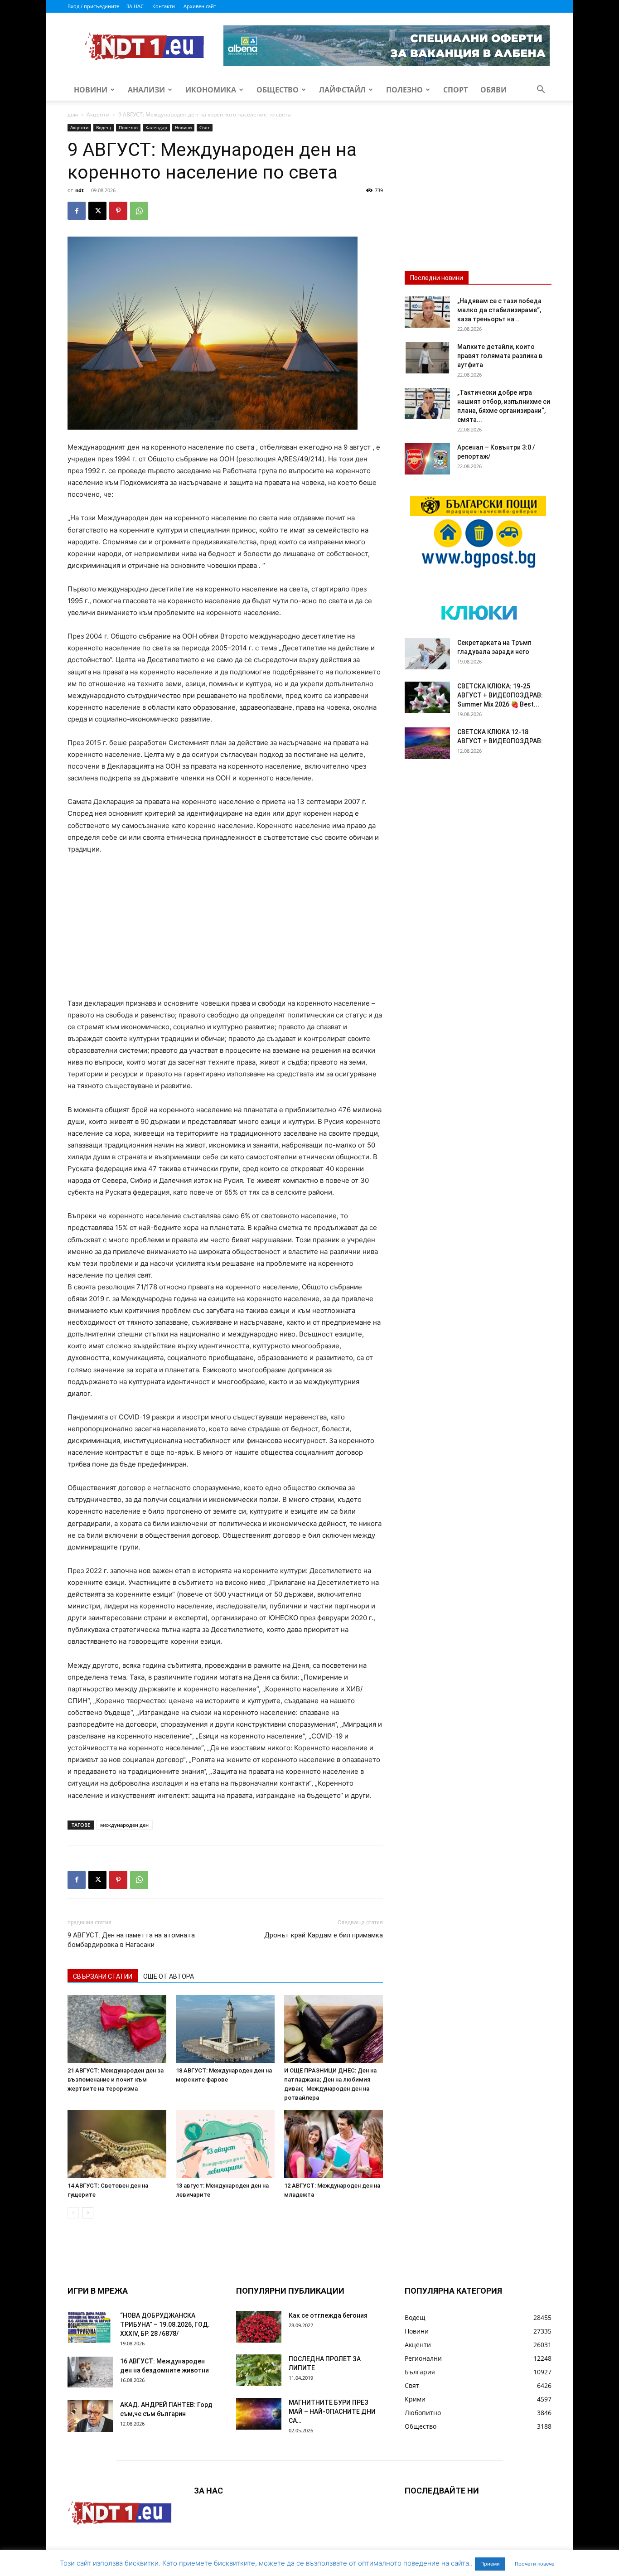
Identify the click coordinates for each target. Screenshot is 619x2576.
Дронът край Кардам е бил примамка (324, 1935)
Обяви (493, 90)
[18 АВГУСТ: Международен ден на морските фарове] (225, 2029)
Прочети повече (534, 2564)
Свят (205, 127)
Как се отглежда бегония (328, 2315)
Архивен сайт (200, 6)
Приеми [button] (490, 2564)
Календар (156, 127)
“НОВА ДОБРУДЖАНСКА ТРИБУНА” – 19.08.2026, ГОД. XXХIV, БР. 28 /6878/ (165, 2324)
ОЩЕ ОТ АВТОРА (169, 1976)
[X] (97, 211)
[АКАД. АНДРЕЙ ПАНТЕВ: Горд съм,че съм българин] (90, 2416)
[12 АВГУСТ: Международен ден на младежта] (334, 2144)
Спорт (455, 90)
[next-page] (88, 2213)
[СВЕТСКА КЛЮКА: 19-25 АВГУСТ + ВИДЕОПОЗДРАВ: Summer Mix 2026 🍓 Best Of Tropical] (427, 697)
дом (73, 114)
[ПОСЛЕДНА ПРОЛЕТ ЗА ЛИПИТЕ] (259, 2370)
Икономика (211, 90)
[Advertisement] (225, 930)
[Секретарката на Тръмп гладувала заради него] (427, 654)
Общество (278, 90)
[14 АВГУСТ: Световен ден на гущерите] (117, 2144)
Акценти (98, 114)
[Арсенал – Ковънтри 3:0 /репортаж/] (427, 459)
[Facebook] (77, 211)
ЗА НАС (135, 6)
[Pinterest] (118, 211)
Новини (91, 90)
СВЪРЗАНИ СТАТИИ (103, 1976)
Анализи (146, 90)
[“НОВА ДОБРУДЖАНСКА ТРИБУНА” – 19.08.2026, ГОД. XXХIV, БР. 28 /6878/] (90, 2327)
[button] (541, 90)
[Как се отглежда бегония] (259, 2327)
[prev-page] (73, 2213)
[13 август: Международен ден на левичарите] (225, 2144)
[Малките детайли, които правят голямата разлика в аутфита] (427, 358)
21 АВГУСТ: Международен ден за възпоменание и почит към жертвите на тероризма (116, 2080)
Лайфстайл (342, 90)
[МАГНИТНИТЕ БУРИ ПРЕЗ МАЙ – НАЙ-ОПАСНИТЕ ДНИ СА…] (259, 2414)
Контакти (164, 6)
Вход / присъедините (93, 6)
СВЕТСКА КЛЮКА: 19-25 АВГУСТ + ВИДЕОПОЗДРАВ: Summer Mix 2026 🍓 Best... (500, 695)
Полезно (404, 90)
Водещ (104, 127)
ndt (80, 190)
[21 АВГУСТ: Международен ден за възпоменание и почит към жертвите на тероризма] (117, 2029)
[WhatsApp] (139, 211)
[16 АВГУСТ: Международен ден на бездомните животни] (90, 2372)
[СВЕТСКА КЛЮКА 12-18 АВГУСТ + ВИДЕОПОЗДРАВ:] (427, 743)
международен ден (124, 1825)
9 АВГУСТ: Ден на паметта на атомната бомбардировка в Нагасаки (131, 1940)
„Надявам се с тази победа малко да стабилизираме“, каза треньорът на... (499, 310)
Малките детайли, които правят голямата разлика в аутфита (500, 356)
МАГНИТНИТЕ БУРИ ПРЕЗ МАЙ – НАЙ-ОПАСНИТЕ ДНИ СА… (332, 2411)
